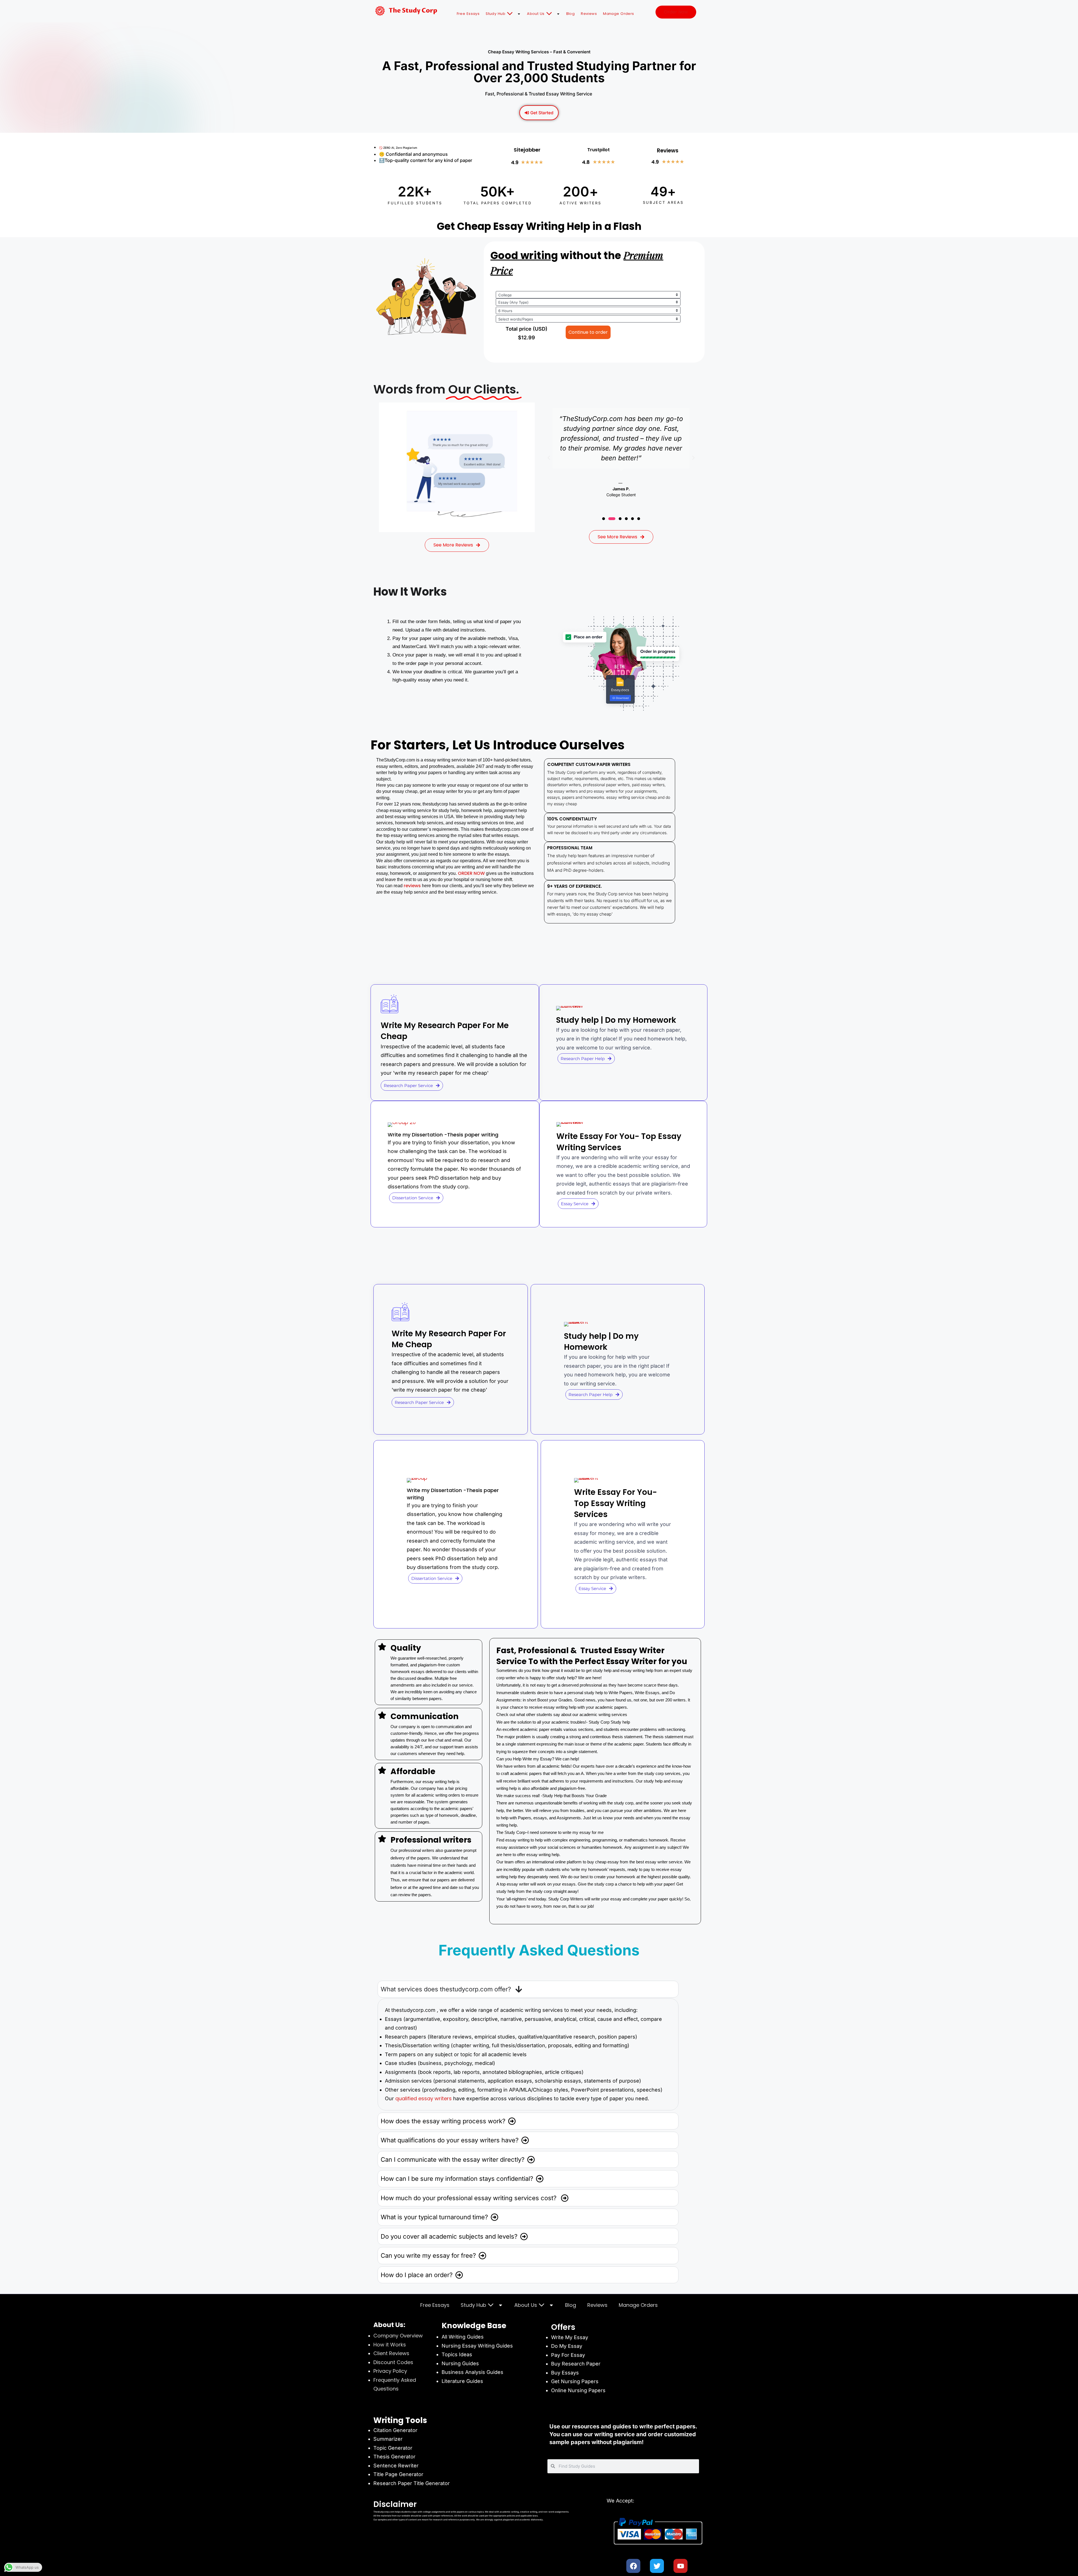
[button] (549, 458)
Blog (571, 14)
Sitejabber (527, 150)
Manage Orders (619, 14)
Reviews (589, 14)
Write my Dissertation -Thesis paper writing (443, 1135)
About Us (536, 14)
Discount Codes (393, 2362)
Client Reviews (391, 2353)
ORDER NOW (471, 873)
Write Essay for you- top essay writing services (619, 1142)
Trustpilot (599, 150)
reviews (413, 886)
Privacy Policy (390, 2371)
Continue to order (588, 332)
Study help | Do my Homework (616, 1020)
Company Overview (398, 2336)
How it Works (390, 2345)
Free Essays (468, 14)
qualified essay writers (423, 2098)
